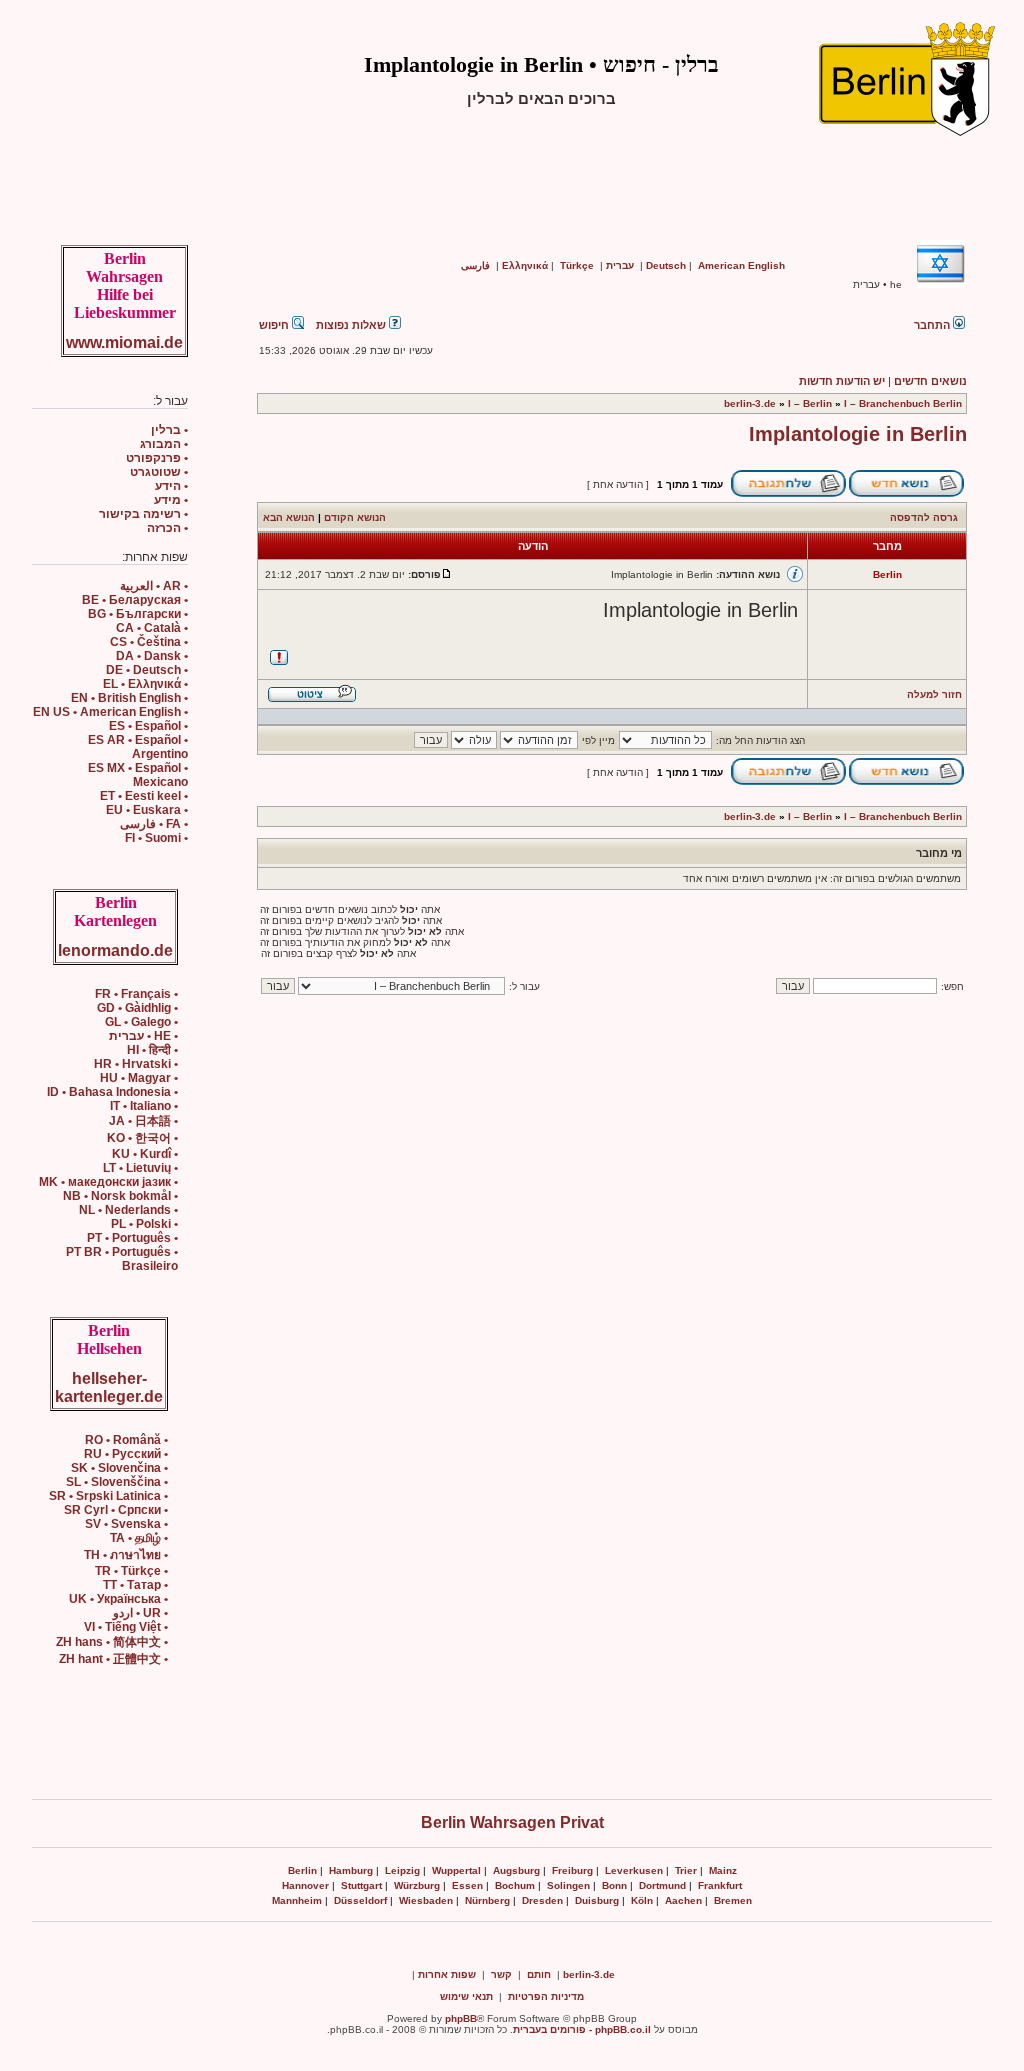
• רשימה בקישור (143, 514)
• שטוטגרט (159, 472)
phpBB (461, 2018)
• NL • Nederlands (128, 1210)
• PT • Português (132, 1238)
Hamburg (351, 1870)
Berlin (302, 1870)
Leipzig (402, 1870)
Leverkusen (634, 1870)
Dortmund (662, 1885)
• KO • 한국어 (142, 1138)
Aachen (683, 1900)
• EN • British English (129, 698)
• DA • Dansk (152, 656)
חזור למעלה (934, 694)
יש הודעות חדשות (842, 381)
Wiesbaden (426, 1900)
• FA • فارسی (154, 824)
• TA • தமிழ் (139, 1538)
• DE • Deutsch (147, 670)
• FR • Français (136, 994)
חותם (539, 1974)
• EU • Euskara (147, 810)
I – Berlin (810, 403)
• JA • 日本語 (143, 1121)
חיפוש (275, 325)
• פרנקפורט (157, 458)
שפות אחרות (447, 1974)
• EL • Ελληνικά (145, 684)
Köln (642, 1900)
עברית (620, 265)
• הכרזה (167, 528)
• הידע (171, 486)
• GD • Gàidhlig (137, 1008)
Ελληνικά (525, 265)
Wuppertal (456, 1870)
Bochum (515, 1885)
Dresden (542, 1900)
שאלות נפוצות (352, 325)
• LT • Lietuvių (140, 1168)
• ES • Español (148, 726)
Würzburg (417, 1885)
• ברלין (169, 430)
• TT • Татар (135, 1585)
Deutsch (666, 265)
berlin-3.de (750, 403)
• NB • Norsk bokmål (120, 1196)
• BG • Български (138, 614)
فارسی (475, 265)
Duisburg (597, 1900)
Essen (467, 1885)
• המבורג (164, 444)
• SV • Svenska (126, 1524)
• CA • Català (152, 628)
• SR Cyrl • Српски (116, 1510)
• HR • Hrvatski (136, 1064)
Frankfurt (720, 1885)
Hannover (305, 1885)
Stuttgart (361, 1885)
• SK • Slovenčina (119, 1468)
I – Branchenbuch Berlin (903, 403)
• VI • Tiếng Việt (126, 1627)
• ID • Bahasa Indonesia (112, 1092)
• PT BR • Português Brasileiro (122, 1259)
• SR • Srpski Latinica (108, 1496)
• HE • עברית (143, 1036)
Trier (686, 1870)
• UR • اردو (140, 1613)
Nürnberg (487, 1900)
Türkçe (577, 265)
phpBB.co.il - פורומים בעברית (582, 2029)
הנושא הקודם (355, 517)
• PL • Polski (144, 1224)
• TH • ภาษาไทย (126, 1555)
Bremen (733, 1900)
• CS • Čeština (149, 642)
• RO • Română (126, 1440)
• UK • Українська (118, 1599)
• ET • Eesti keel (144, 796)
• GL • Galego (141, 1022)
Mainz (723, 1870)
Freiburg (572, 1870)
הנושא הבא (289, 517)
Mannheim (297, 1900)
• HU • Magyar (139, 1078)
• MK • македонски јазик (108, 1182)
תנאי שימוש (466, 1996)
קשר (501, 1974)
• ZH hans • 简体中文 (112, 1642)
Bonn (614, 1885)
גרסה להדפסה (924, 517)
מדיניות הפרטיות (546, 1996)
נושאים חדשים (930, 381)
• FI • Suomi (156, 838)
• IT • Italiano (144, 1106)
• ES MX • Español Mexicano (138, 775)
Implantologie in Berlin (858, 434)
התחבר (933, 325)
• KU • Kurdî (145, 1154)
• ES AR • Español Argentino (138, 747)
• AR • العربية (154, 586)
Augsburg (516, 1870)
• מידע (171, 500)
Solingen (568, 1885)
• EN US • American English (110, 712)
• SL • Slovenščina (117, 1482)
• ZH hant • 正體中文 (113, 1659)
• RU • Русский (126, 1454)
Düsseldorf (360, 1900)
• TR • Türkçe (131, 1571)
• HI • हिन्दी (152, 1050)
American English (741, 265)
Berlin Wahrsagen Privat (512, 1822)
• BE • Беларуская (135, 600)
